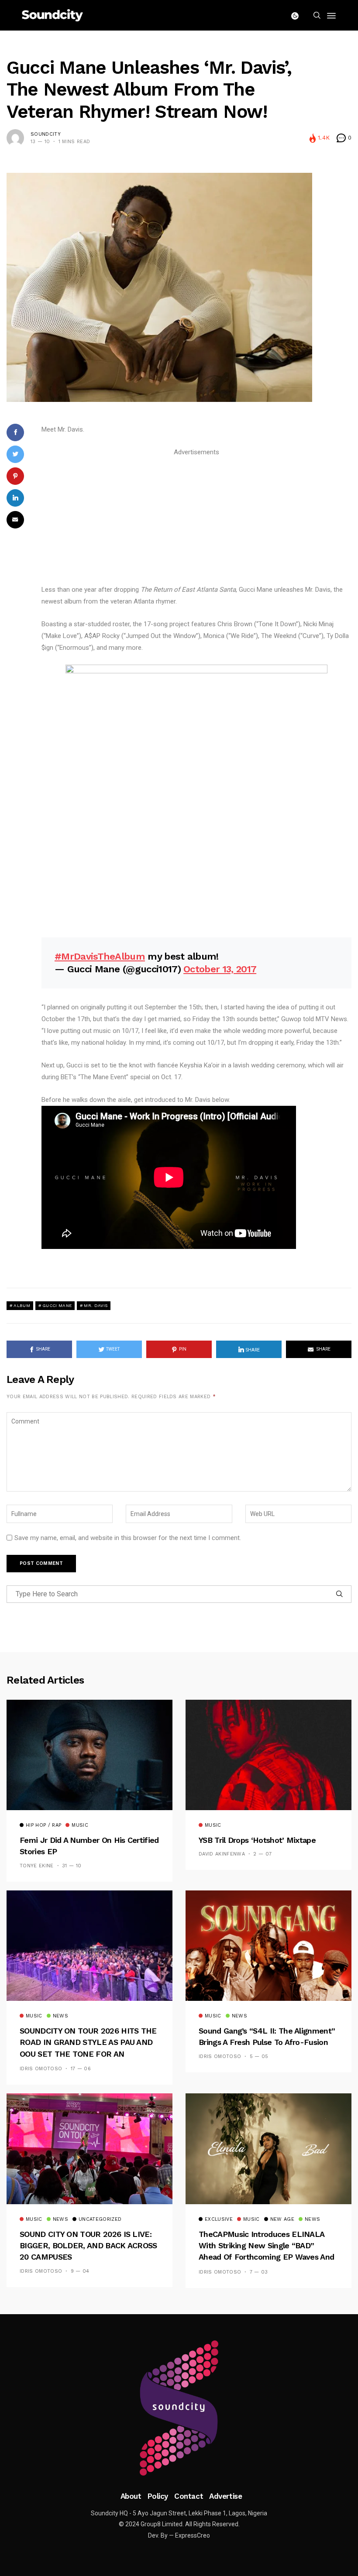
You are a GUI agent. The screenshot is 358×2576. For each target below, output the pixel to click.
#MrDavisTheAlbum (100, 956)
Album (22, 1305)
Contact (189, 2496)
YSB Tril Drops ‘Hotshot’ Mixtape (257, 1840)
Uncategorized (100, 2219)
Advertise (225, 2496)
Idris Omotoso (41, 2069)
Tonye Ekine (37, 1866)
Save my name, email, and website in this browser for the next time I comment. (128, 1538)
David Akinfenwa (222, 1854)
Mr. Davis (96, 1305)
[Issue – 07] (179, 2408)
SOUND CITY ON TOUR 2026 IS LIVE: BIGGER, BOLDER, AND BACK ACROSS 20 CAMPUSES (88, 2246)
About (131, 2496)
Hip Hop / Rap (43, 1825)
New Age (282, 2219)
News (60, 2016)
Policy (158, 2496)
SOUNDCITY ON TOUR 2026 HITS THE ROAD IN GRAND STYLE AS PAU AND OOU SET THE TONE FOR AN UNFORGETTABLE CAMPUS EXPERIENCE (88, 2054)
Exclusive (219, 2219)
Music (80, 1825)
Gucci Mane (57, 1305)
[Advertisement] (196, 519)
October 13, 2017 (220, 969)
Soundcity (46, 134)
